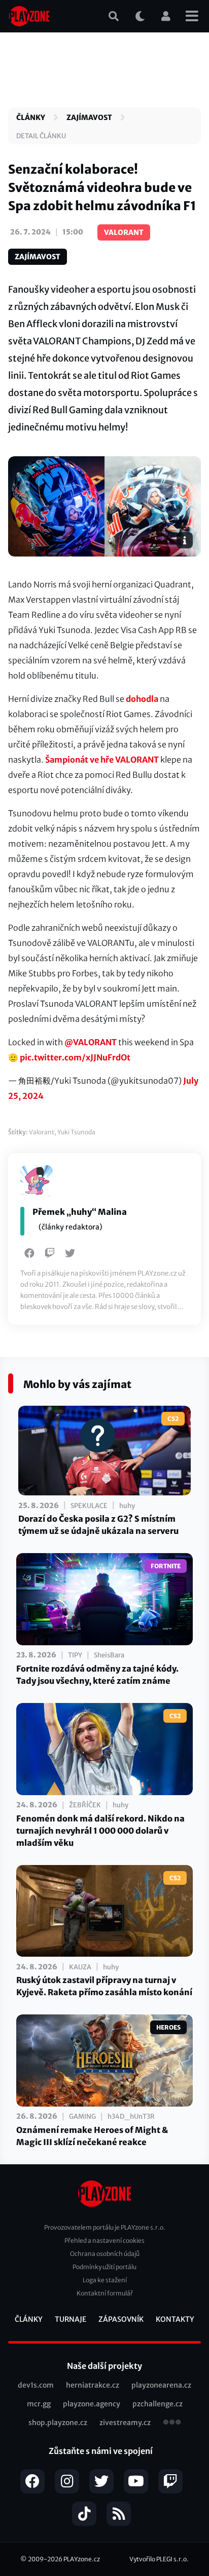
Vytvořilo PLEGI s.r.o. (159, 2559)
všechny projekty (172, 2423)
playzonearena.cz (161, 2385)
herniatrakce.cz (93, 2385)
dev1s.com (36, 2385)
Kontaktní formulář (105, 2293)
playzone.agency (92, 2404)
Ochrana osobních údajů (105, 2254)
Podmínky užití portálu (104, 2267)
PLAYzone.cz (82, 2559)
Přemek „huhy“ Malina (80, 1212)
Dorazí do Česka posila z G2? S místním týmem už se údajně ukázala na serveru (98, 1525)
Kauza (80, 1967)
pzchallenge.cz (158, 2404)
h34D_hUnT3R (131, 2116)
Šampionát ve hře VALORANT (102, 760)
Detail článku (41, 136)
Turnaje (71, 2319)
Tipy (75, 1655)
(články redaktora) (71, 1227)
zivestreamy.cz (125, 2423)
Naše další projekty (104, 2366)
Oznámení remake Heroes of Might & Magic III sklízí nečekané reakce (92, 2136)
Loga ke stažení (105, 2280)
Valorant (42, 1132)
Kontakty (175, 2319)
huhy (127, 1506)
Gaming (82, 2116)
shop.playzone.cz (58, 2423)
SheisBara (109, 1655)
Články (31, 117)
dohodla (142, 699)
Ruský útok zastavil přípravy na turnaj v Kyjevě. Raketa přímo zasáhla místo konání (104, 1986)
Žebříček (85, 1805)
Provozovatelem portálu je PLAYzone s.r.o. (105, 2227)
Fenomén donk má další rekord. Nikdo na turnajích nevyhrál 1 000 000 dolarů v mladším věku (100, 1831)
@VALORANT (91, 1042)
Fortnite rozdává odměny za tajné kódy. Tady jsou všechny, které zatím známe (97, 1675)
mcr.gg (39, 2404)
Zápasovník (121, 2319)
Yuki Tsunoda (76, 1132)
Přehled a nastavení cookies (104, 2241)
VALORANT (124, 232)
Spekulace (89, 1506)
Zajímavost (89, 117)
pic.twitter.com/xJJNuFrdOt (75, 1057)
